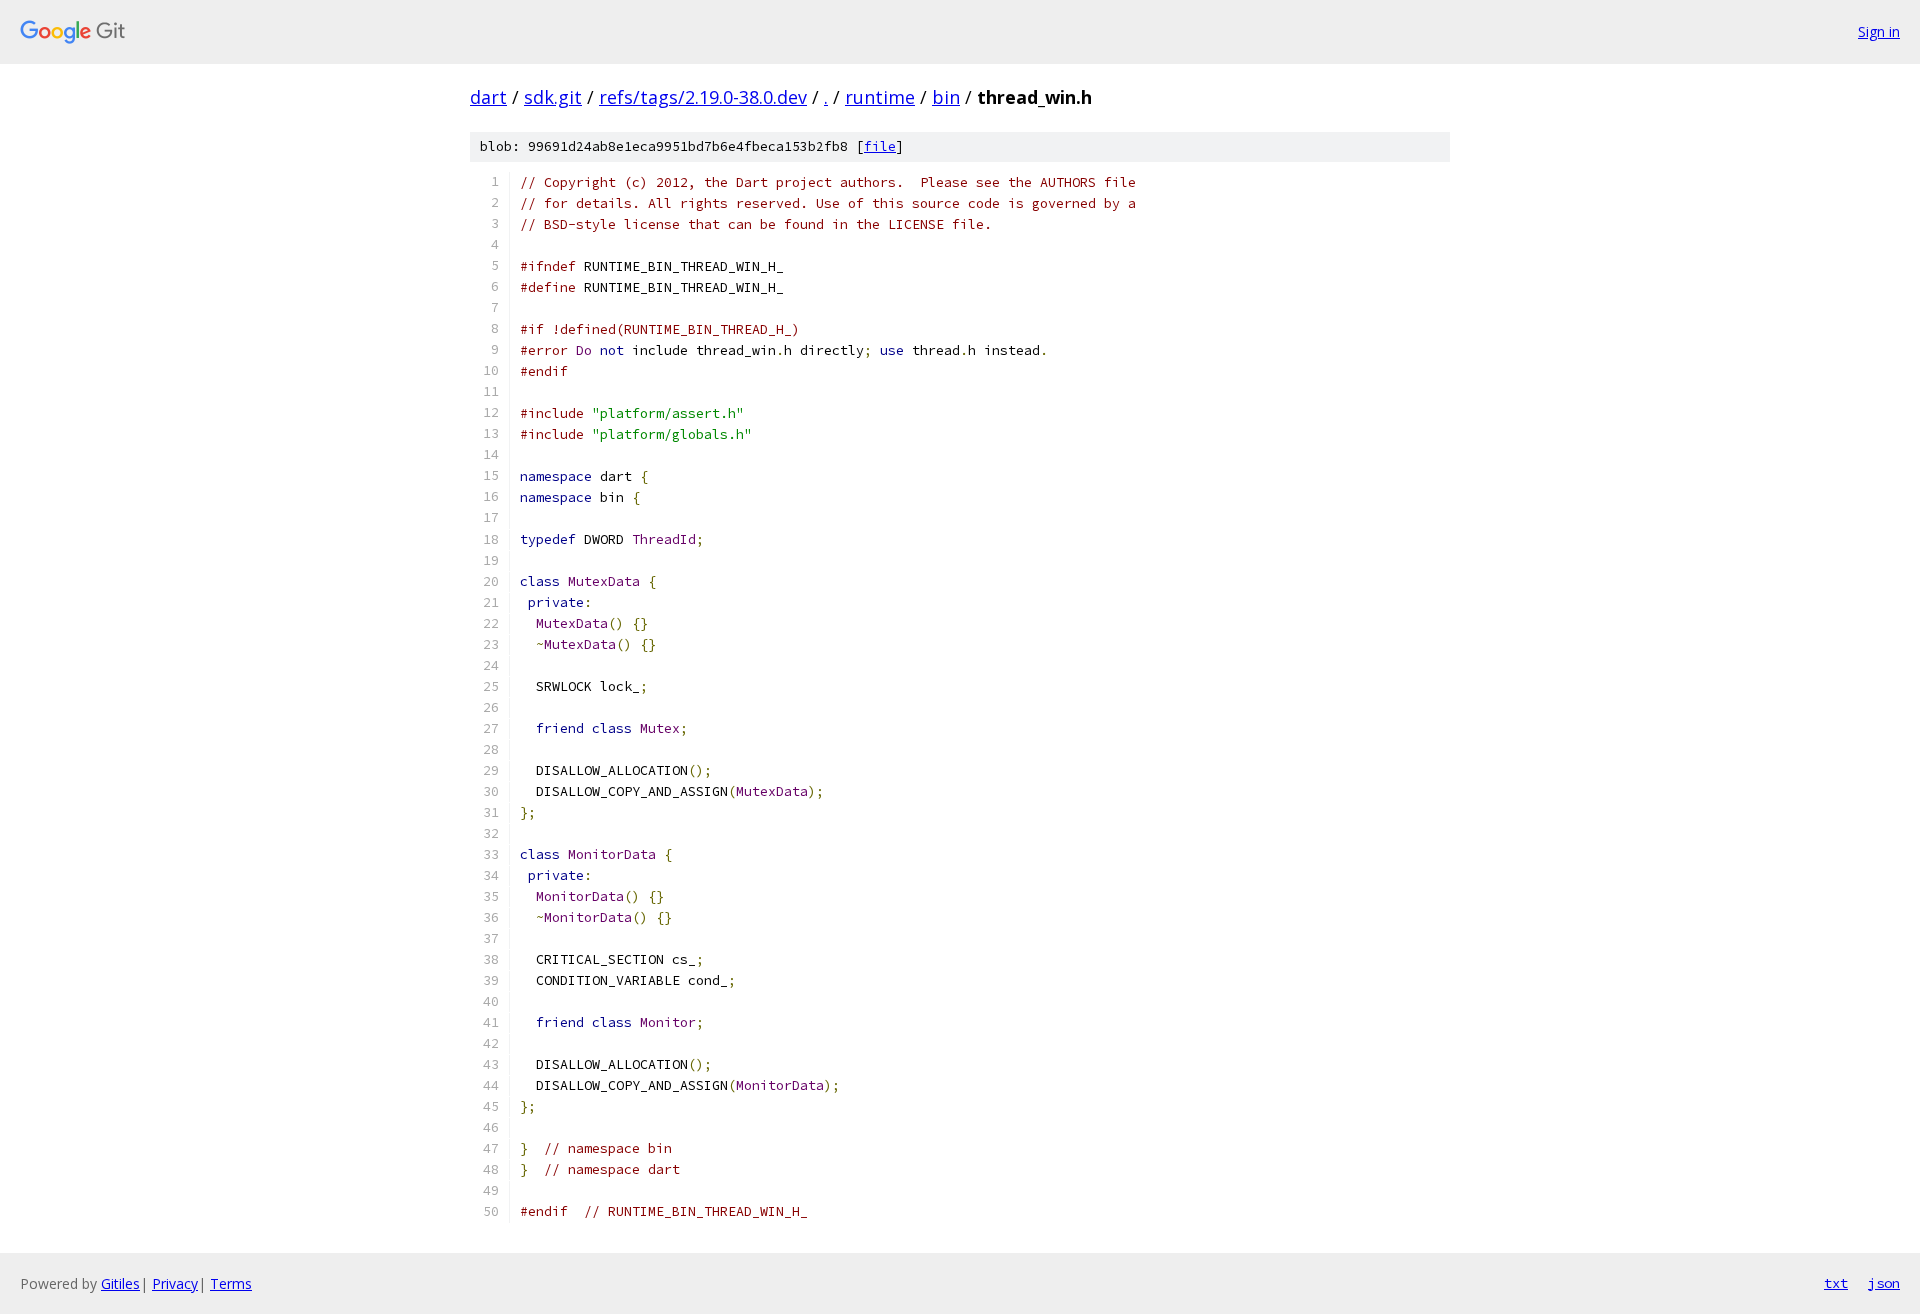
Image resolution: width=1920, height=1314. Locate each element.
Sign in (1879, 31)
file (880, 146)
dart (488, 97)
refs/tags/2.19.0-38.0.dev (703, 97)
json (1884, 1283)
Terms (231, 1283)
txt (1836, 1283)
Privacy (175, 1283)
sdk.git (553, 97)
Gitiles (120, 1283)
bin (946, 97)
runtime (880, 97)
